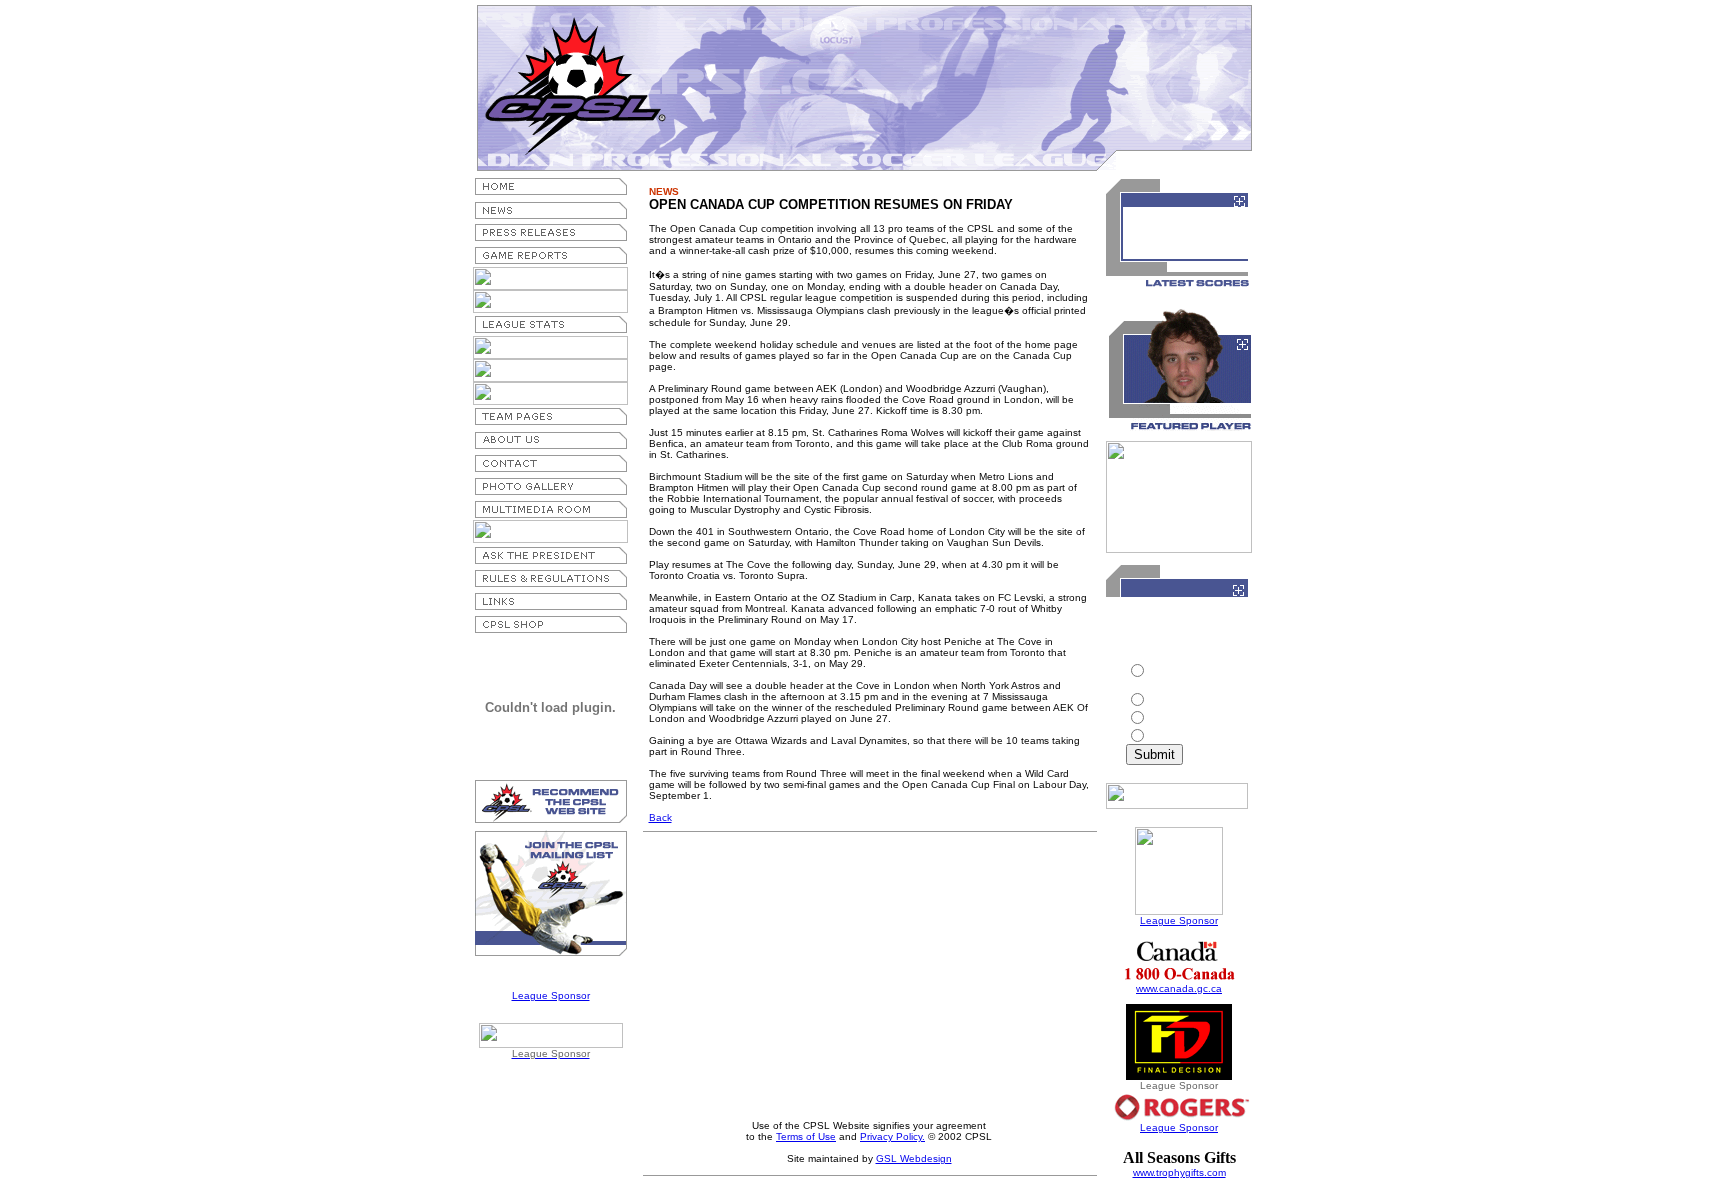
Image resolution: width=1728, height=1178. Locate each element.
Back (660, 817)
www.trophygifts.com (1179, 1172)
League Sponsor (551, 995)
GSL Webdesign (914, 1158)
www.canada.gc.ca (1179, 988)
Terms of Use (806, 1136)
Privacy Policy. (892, 1136)
